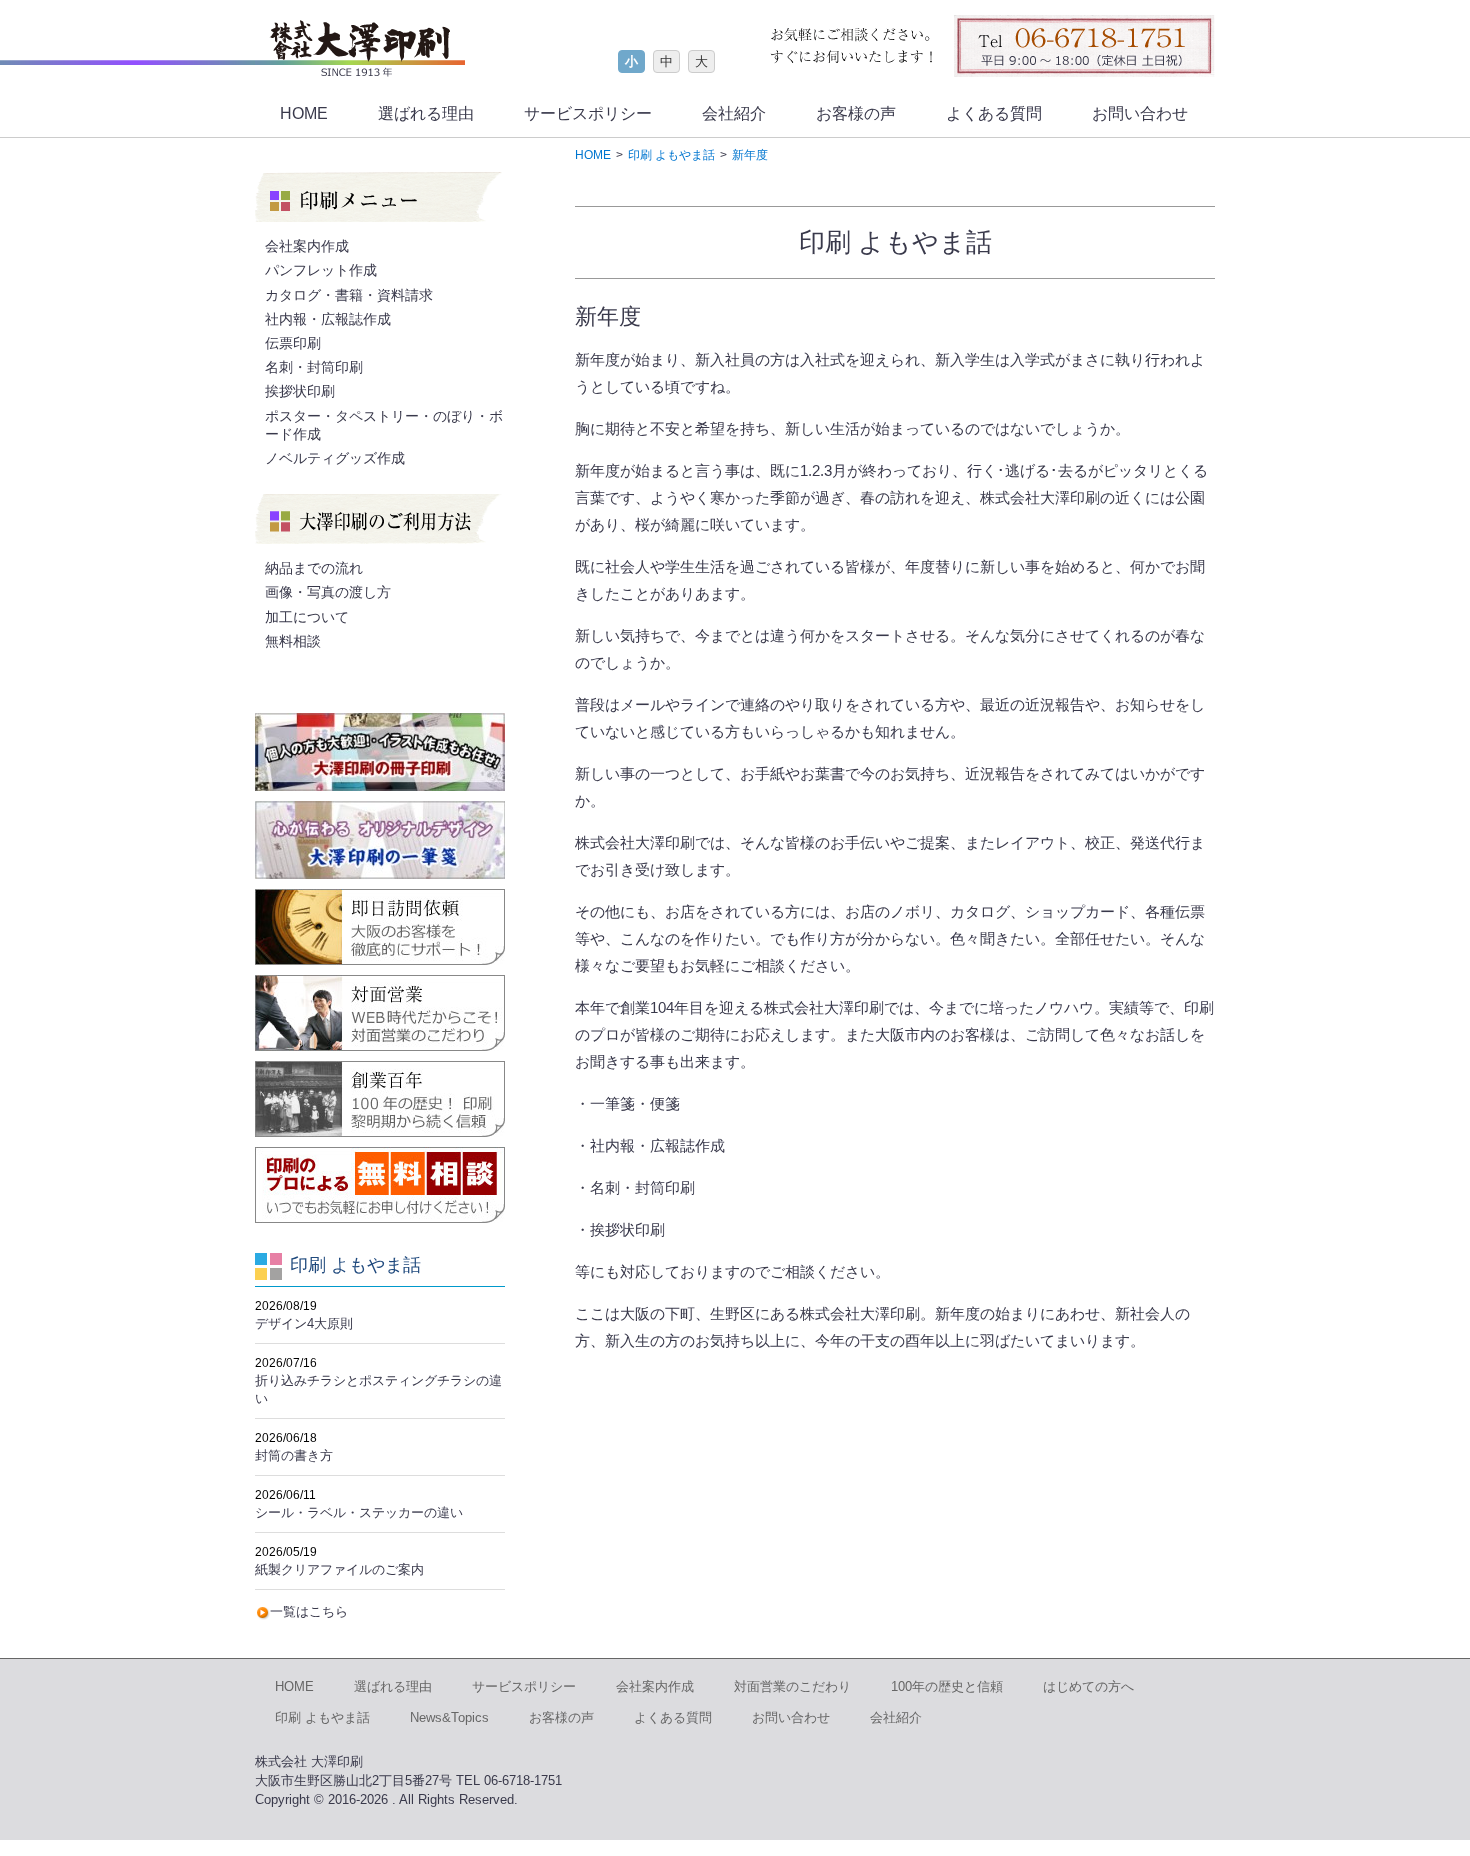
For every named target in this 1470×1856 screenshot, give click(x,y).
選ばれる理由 (426, 113)
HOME (304, 113)
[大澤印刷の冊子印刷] (380, 752)
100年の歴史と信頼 (947, 1686)
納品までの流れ (314, 568)
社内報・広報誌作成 (328, 319)
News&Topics (449, 1717)
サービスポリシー (588, 113)
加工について (307, 617)
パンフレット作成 (321, 270)
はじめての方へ (1088, 1686)
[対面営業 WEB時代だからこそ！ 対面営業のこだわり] (380, 1013)
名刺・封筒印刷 (314, 367)
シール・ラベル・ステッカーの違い (359, 1512)
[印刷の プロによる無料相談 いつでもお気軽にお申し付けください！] (380, 1185)
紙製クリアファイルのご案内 (339, 1569)
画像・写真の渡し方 (328, 592)
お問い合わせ (1140, 113)
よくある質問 (994, 113)
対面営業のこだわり (792, 1686)
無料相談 (293, 641)
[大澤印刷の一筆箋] (380, 840)
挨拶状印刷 (300, 391)
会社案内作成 (307, 246)
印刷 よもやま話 (322, 1717)
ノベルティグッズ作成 (335, 458)
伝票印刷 (293, 343)
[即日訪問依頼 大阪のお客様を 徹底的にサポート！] (380, 927)
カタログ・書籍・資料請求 (349, 295)
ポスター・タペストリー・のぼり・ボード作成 (384, 425)
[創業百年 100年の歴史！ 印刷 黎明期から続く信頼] (380, 1099)
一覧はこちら (309, 1611)
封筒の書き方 (294, 1455)
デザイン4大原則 (304, 1323)
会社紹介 (734, 113)
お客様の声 (856, 113)
